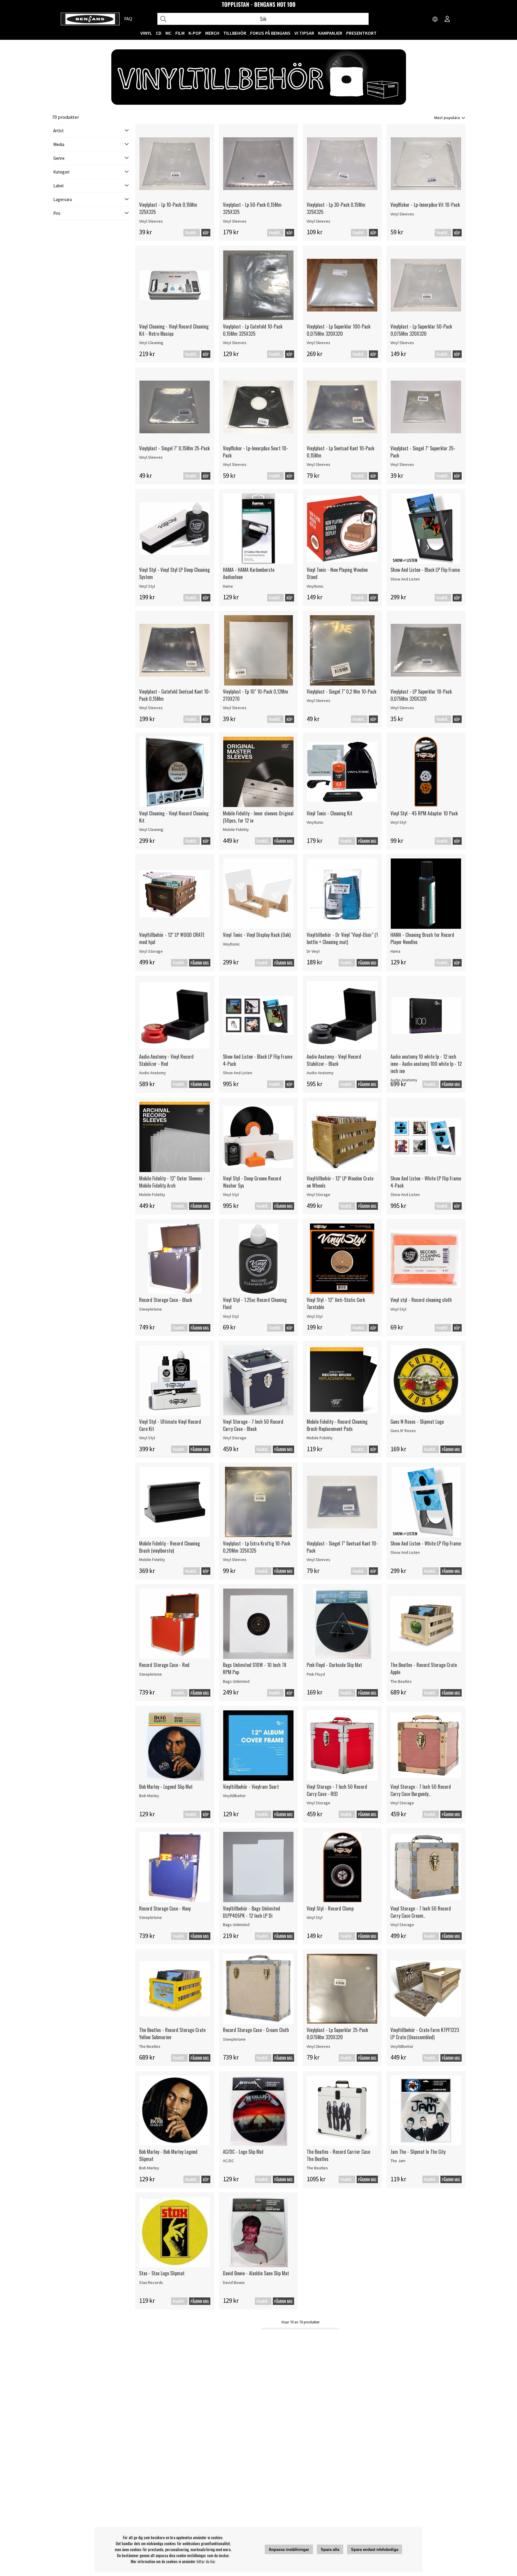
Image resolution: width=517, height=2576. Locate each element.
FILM (180, 33)
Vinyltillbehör (234, 1796)
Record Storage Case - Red (164, 1665)
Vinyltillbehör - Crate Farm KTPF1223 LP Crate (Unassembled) (425, 2034)
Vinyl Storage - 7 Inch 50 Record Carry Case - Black (253, 1425)
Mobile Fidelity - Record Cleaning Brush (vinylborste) (169, 1547)
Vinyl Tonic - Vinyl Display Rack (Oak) (257, 935)
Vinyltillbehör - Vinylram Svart (251, 1787)
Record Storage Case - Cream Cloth (256, 2030)
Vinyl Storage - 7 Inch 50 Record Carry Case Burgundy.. (421, 1790)
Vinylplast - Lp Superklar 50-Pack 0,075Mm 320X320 (421, 330)
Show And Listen (405, 579)
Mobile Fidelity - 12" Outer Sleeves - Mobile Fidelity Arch (172, 1182)
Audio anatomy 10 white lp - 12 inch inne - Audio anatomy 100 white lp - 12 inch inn (426, 1064)
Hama (228, 586)
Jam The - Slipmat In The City (418, 2152)
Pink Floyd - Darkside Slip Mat (334, 1665)
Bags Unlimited (236, 1681)
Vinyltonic (315, 586)
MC (168, 33)
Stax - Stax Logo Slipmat (162, 2273)
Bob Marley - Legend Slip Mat (166, 1787)
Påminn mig (283, 841)
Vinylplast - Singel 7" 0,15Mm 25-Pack (174, 448)
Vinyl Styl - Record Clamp (330, 1908)
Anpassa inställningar (289, 2550)
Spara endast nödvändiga (375, 2550)
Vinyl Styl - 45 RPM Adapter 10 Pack (424, 813)
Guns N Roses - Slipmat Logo (417, 1422)
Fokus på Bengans (270, 33)
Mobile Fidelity (236, 829)
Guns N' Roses (403, 1431)
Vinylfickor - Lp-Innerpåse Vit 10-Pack (425, 205)
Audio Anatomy (153, 1073)
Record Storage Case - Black (166, 1300)
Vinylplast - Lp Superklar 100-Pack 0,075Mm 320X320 (339, 330)
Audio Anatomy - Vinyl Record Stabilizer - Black (334, 1060)
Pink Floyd (316, 1674)
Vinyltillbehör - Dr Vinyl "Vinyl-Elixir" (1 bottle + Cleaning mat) (342, 938)
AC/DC (228, 2161)
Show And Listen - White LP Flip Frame (426, 1543)
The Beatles (401, 1681)
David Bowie (234, 2282)
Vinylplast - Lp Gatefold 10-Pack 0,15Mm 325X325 (253, 330)
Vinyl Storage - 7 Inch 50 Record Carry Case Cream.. (421, 1912)
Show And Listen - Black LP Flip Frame (425, 570)
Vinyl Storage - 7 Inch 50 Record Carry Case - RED (337, 1790)
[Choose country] (435, 19)
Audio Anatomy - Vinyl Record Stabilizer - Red (166, 1060)
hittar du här (206, 2561)
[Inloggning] (447, 19)
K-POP (195, 33)
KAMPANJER (330, 33)
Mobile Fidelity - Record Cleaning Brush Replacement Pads (337, 1425)
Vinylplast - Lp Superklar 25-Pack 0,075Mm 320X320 (337, 2034)
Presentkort (361, 33)
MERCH (212, 33)
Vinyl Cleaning (151, 343)
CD (159, 33)
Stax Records (151, 2282)
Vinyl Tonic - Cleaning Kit (330, 813)
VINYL (146, 33)
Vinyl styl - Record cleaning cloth (421, 1300)
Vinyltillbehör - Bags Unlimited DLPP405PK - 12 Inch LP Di (251, 1912)
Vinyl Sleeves (151, 221)
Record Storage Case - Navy (165, 1908)
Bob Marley (149, 1796)
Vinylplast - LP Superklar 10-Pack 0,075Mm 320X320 (421, 695)
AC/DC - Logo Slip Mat (243, 2152)
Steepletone (150, 1309)
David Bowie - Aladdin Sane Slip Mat (256, 2273)
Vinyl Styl (147, 586)
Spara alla (330, 2550)
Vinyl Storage (151, 951)
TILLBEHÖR (235, 33)
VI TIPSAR (304, 33)
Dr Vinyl (313, 951)
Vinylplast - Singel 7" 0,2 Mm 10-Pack (342, 692)
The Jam (398, 2161)
